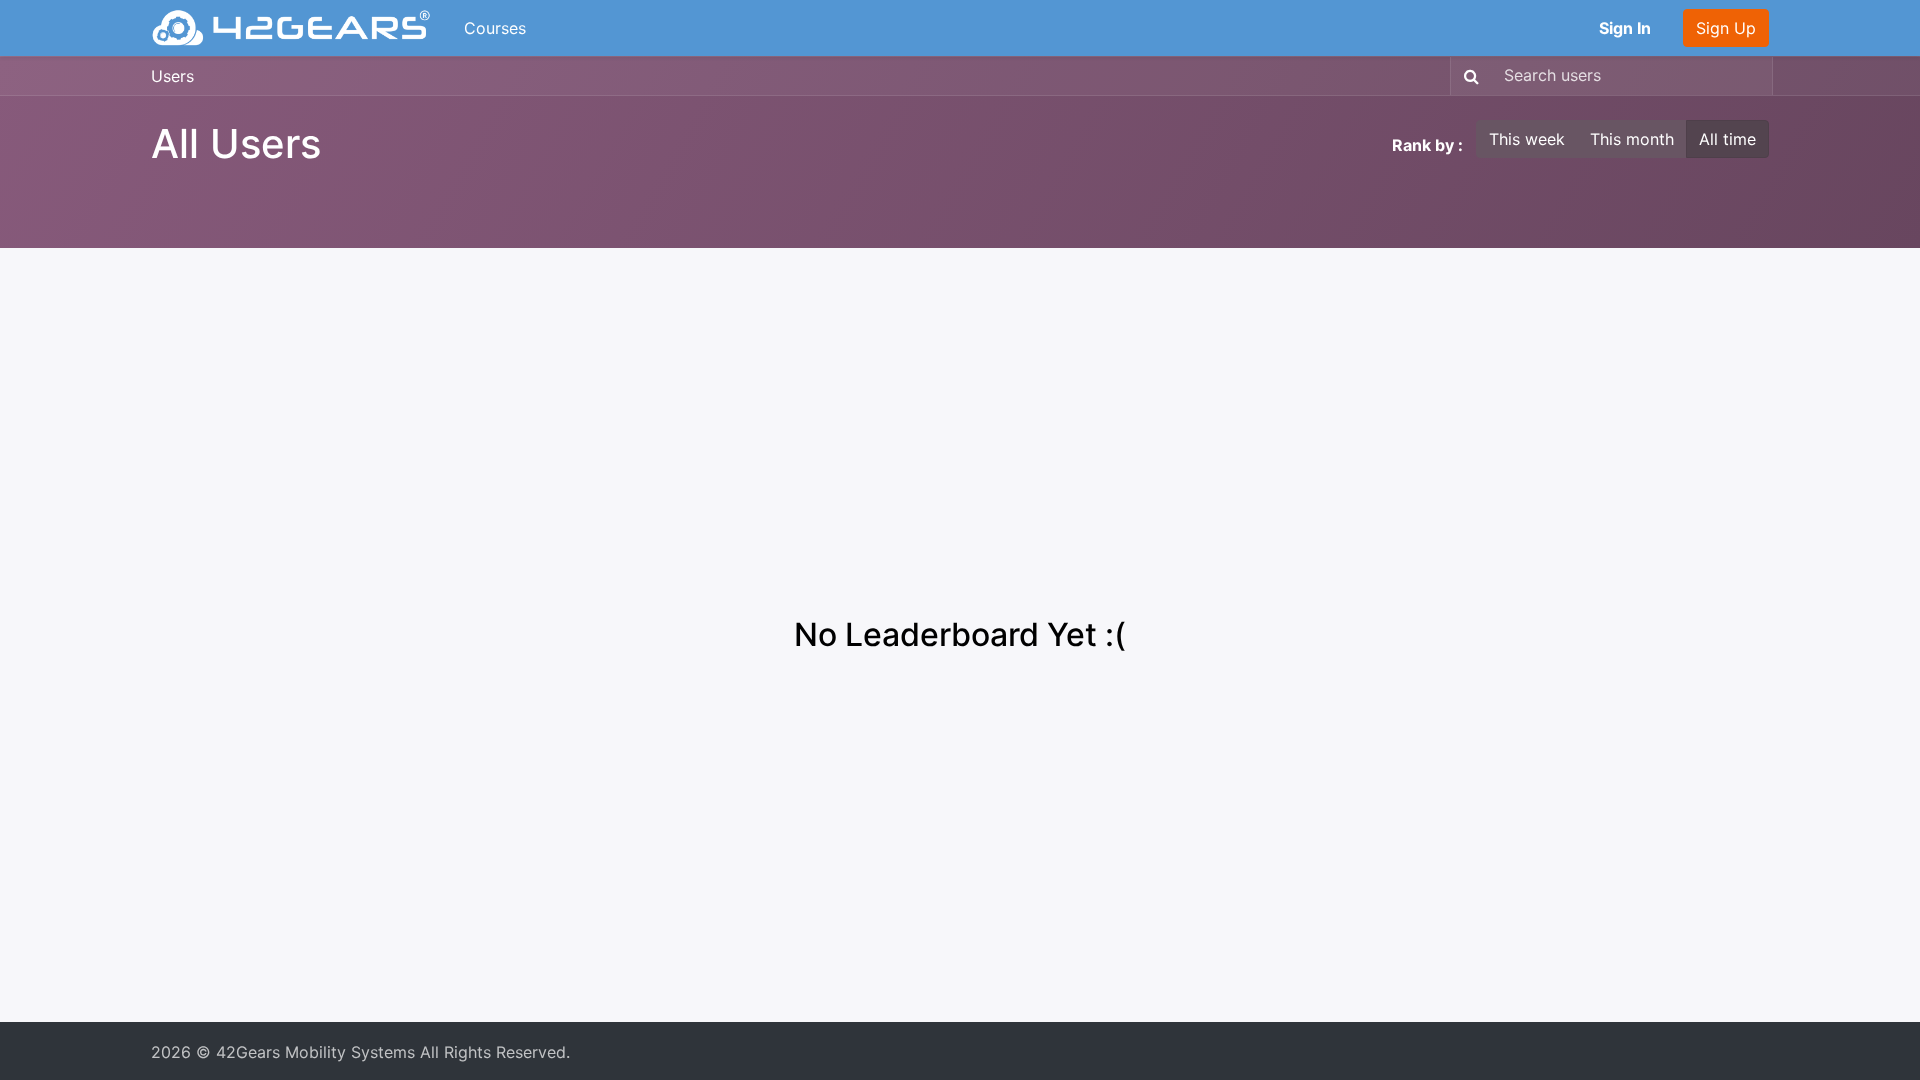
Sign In (1625, 28)
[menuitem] (495, 28)
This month (1632, 139)
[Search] (1467, 76)
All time (1727, 139)
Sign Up (1726, 28)
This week (1527, 139)
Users (172, 76)
